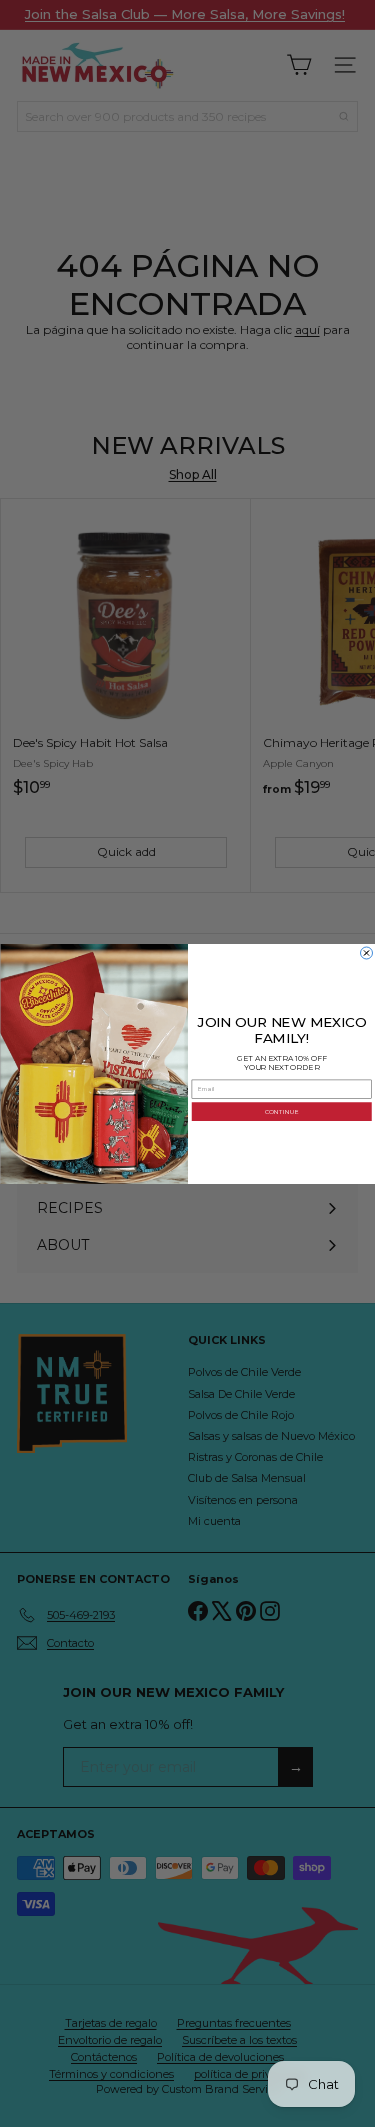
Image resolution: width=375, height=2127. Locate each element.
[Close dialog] (366, 953)
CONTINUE (281, 1110)
